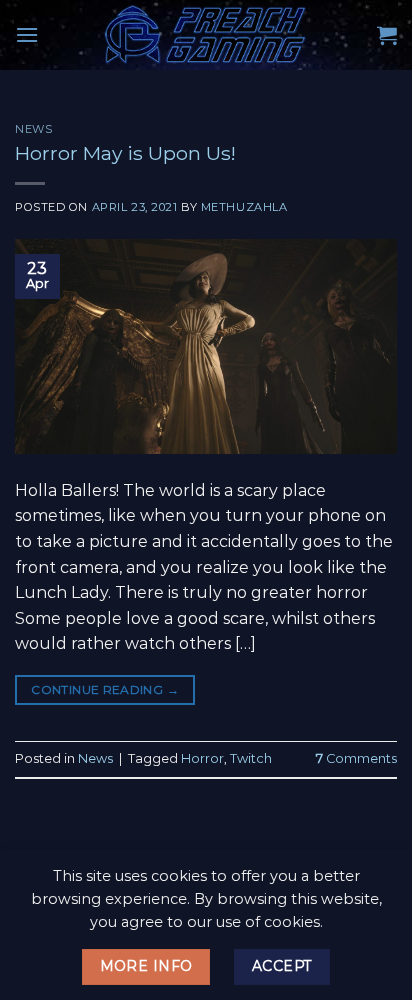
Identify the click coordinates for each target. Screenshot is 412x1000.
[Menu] (27, 34)
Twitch (251, 758)
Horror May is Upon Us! (125, 153)
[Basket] (387, 35)
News (33, 129)
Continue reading (105, 689)
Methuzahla (244, 207)
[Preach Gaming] (206, 35)
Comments (356, 758)
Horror (202, 758)
